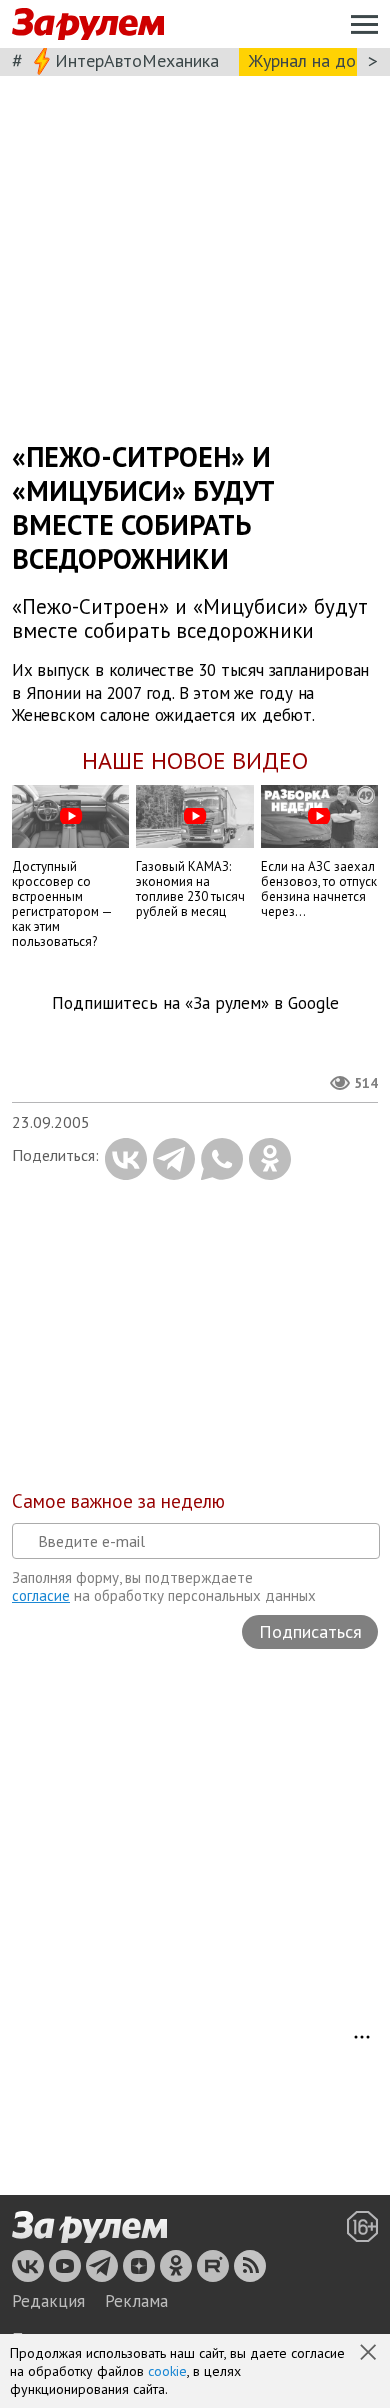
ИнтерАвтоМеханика (137, 60)
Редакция (48, 2301)
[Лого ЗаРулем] (88, 24)
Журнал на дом (308, 60)
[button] (370, 2354)
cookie (167, 2371)
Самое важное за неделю (118, 1501)
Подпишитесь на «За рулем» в (195, 1003)
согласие (41, 1595)
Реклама (136, 2301)
